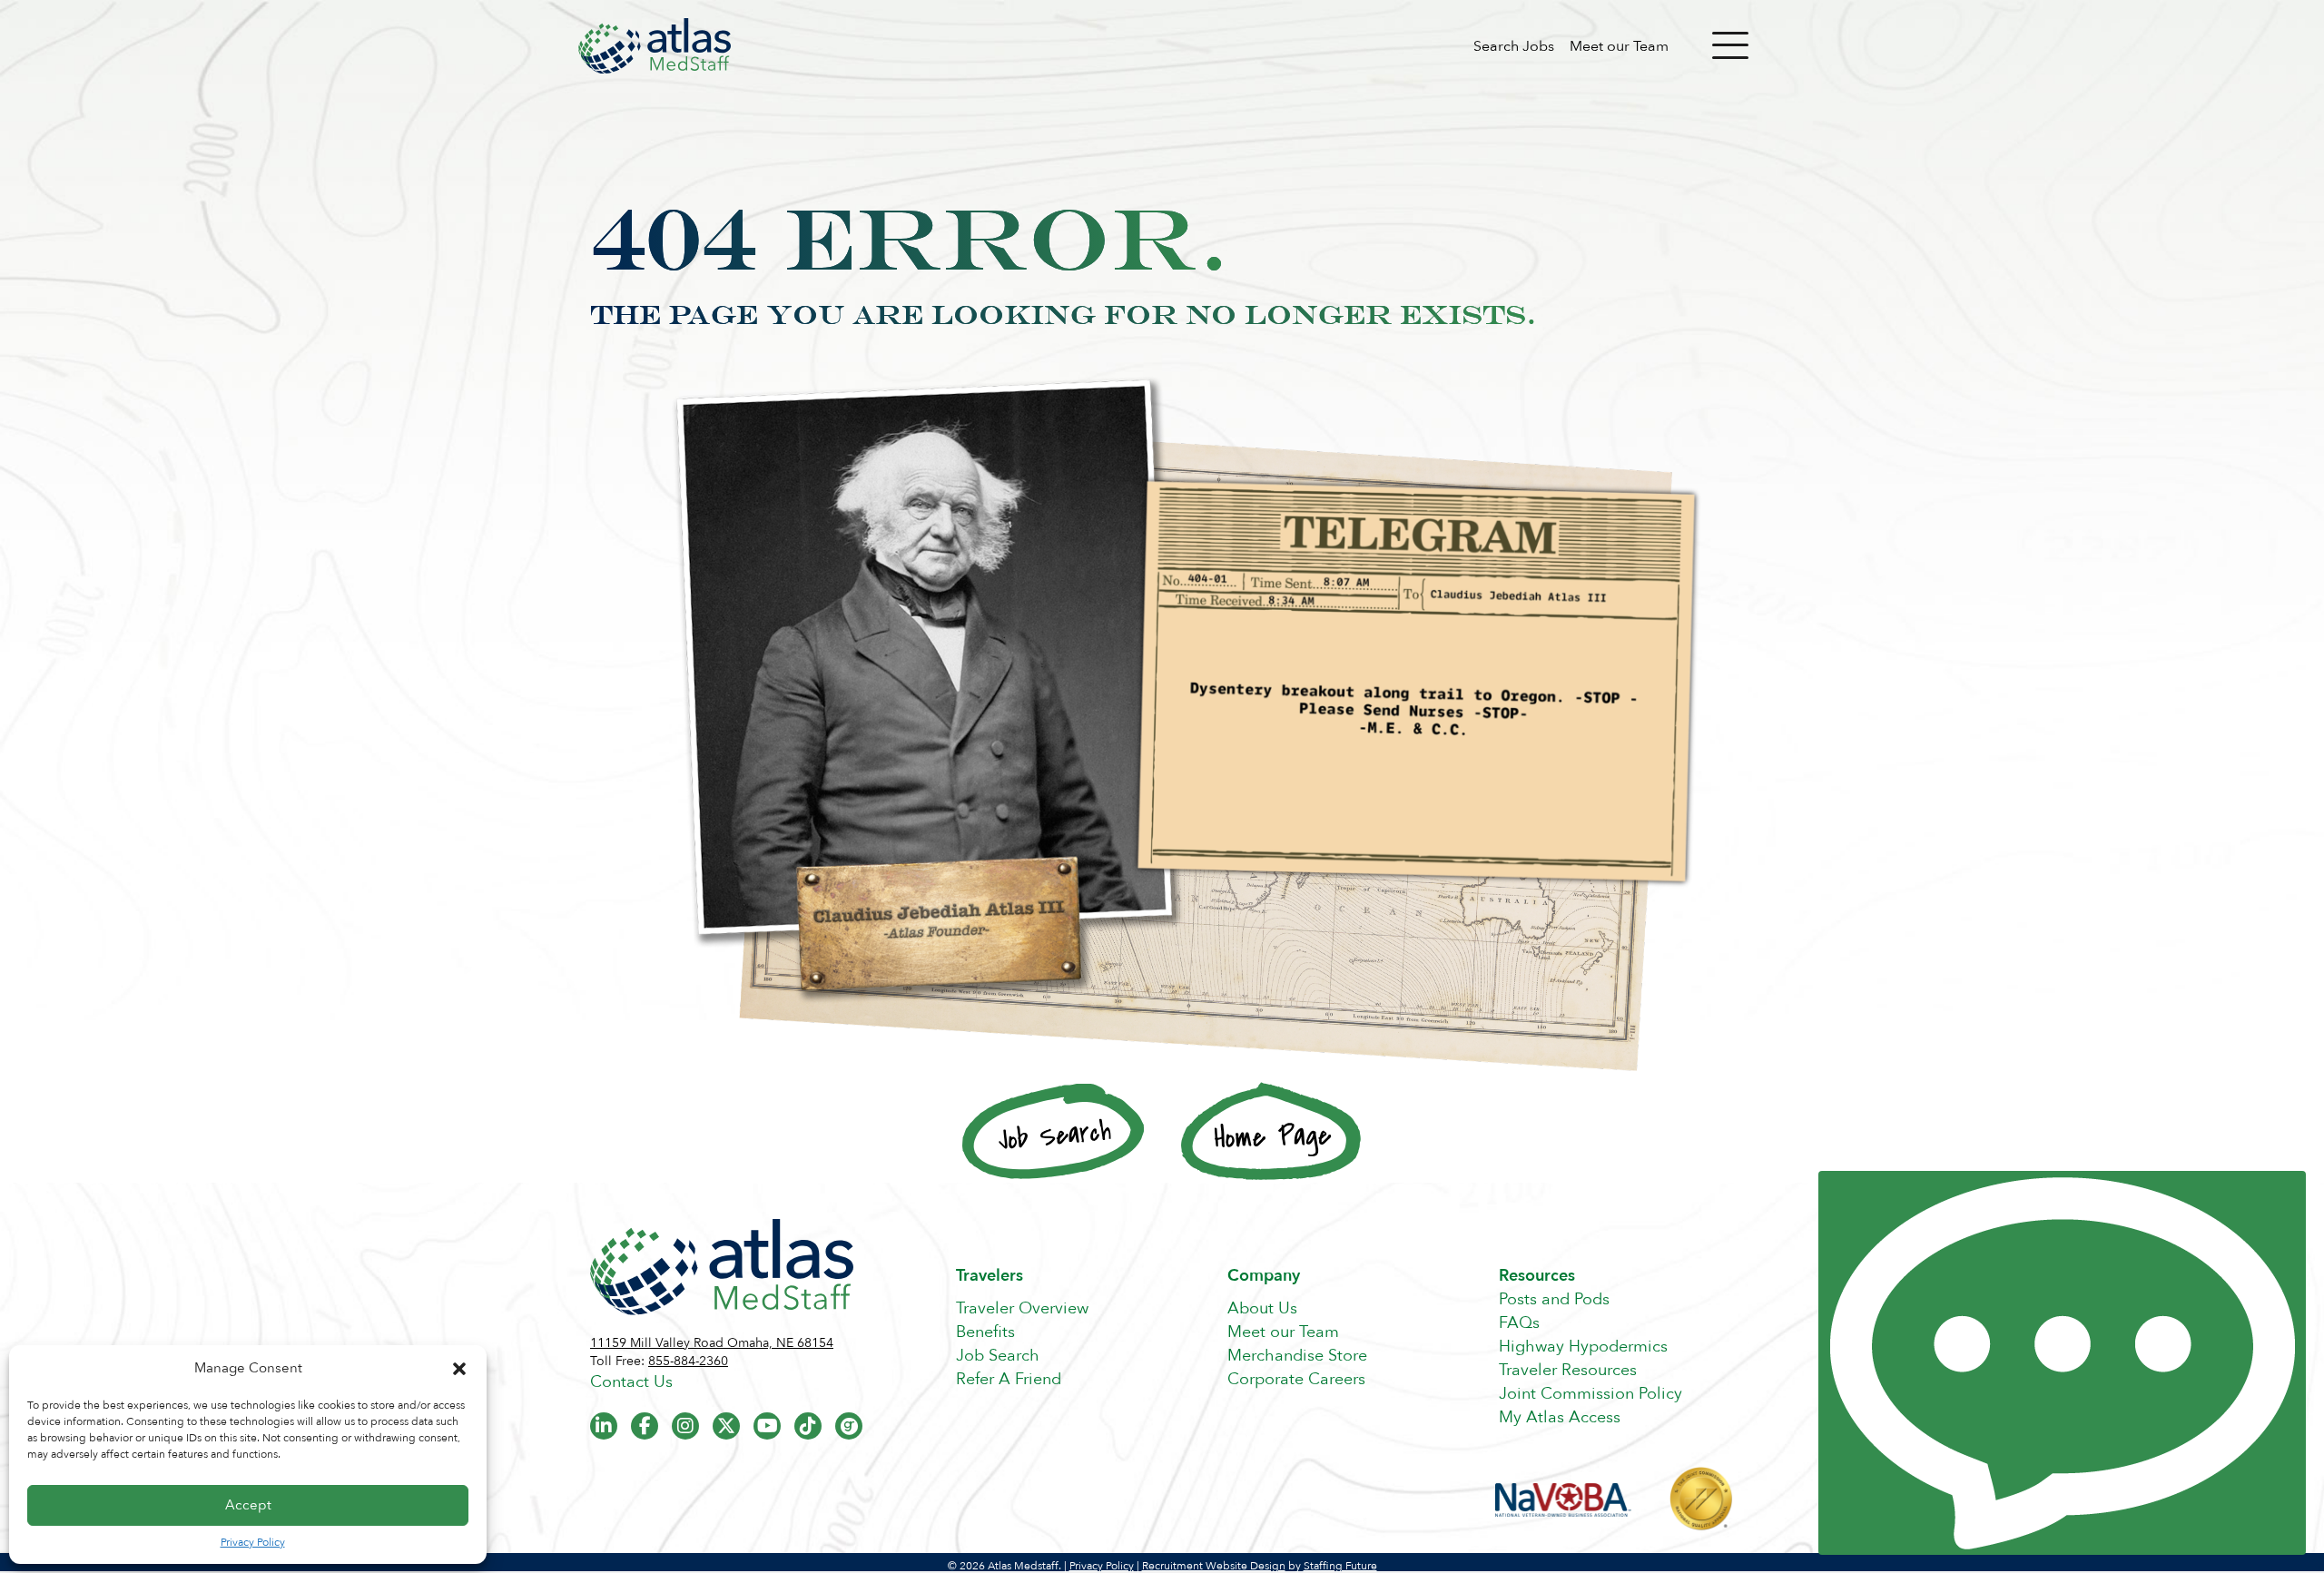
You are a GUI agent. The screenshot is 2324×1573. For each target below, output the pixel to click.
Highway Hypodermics (1583, 1347)
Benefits (985, 1332)
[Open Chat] (2062, 1363)
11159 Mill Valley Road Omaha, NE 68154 (712, 1343)
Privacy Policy (253, 1542)
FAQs (1519, 1323)
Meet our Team (1619, 46)
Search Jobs (1514, 46)
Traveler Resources (1568, 1370)
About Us (1262, 1308)
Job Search (998, 1356)
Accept (248, 1505)
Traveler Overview (1022, 1308)
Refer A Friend (1009, 1379)
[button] (459, 1369)
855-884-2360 (688, 1361)
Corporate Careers (1296, 1379)
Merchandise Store (1297, 1356)
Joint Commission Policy (1590, 1394)
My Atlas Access (1560, 1417)
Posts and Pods (1554, 1299)
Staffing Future (1340, 1566)
